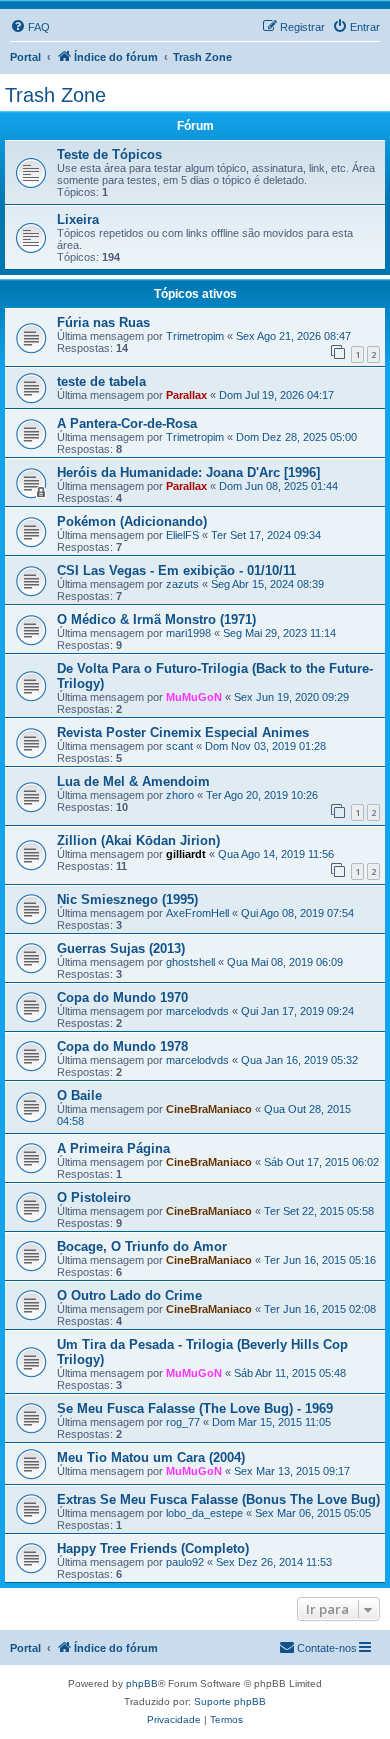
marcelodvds (197, 1011)
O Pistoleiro (94, 1197)
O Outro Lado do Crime (129, 1295)
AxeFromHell (197, 913)
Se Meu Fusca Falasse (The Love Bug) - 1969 (195, 1408)
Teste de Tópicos (109, 154)
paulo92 (185, 1562)
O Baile (79, 1095)
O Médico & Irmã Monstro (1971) (156, 619)
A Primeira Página (113, 1148)
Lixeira (78, 219)
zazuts (182, 584)
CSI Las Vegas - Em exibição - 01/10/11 (176, 570)
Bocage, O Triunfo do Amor (142, 1246)
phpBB (142, 1683)
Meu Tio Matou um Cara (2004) (151, 1457)
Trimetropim (195, 336)
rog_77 (183, 1422)
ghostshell (190, 962)
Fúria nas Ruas (103, 322)
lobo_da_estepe (204, 1513)
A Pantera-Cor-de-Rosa (127, 423)
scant (179, 746)
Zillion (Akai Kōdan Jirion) (138, 840)
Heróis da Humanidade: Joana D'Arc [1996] (188, 472)
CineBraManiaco (209, 1109)
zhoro (180, 795)
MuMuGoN (194, 697)
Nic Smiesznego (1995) (127, 899)
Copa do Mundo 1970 (122, 997)
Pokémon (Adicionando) (132, 521)
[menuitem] (30, 27)
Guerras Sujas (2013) (121, 948)
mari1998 (188, 633)
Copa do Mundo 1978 (122, 1046)
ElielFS (182, 535)
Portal (25, 57)
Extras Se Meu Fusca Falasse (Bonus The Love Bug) (218, 1499)
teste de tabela (101, 381)
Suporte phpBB (230, 1701)
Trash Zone (55, 95)
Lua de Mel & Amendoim (133, 781)
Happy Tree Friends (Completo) (153, 1548)
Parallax (186, 395)
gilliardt (186, 854)
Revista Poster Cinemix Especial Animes (183, 732)
